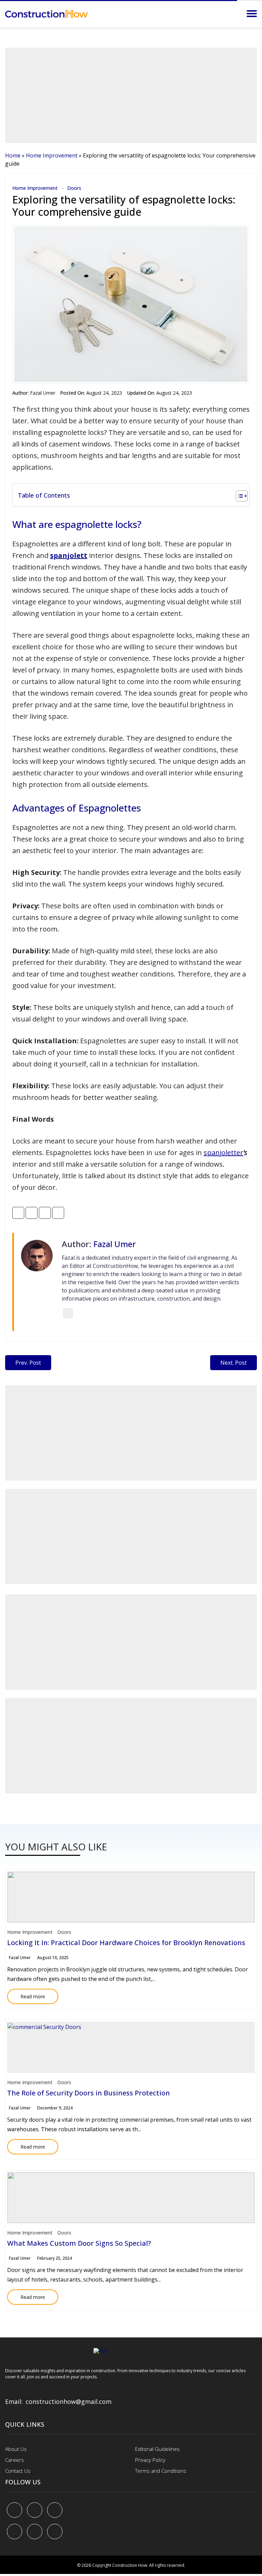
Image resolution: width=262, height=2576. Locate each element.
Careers (14, 2460)
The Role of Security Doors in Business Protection (89, 2093)
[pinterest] (55, 2510)
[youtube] (14, 2532)
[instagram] (55, 2532)
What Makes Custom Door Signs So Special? (79, 2243)
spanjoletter (223, 1153)
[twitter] (35, 2510)
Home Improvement (52, 155)
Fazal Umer (43, 393)
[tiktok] (35, 2532)
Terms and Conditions (161, 2471)
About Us (16, 2449)
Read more (26, 1994)
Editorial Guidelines (157, 2449)
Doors (74, 188)
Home (13, 155)
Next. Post (234, 1363)
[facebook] (14, 2510)
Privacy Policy (150, 2460)
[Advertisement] (131, 95)
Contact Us (18, 2471)
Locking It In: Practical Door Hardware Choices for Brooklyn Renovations (126, 1943)
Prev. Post (28, 1363)
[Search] (233, 14)
